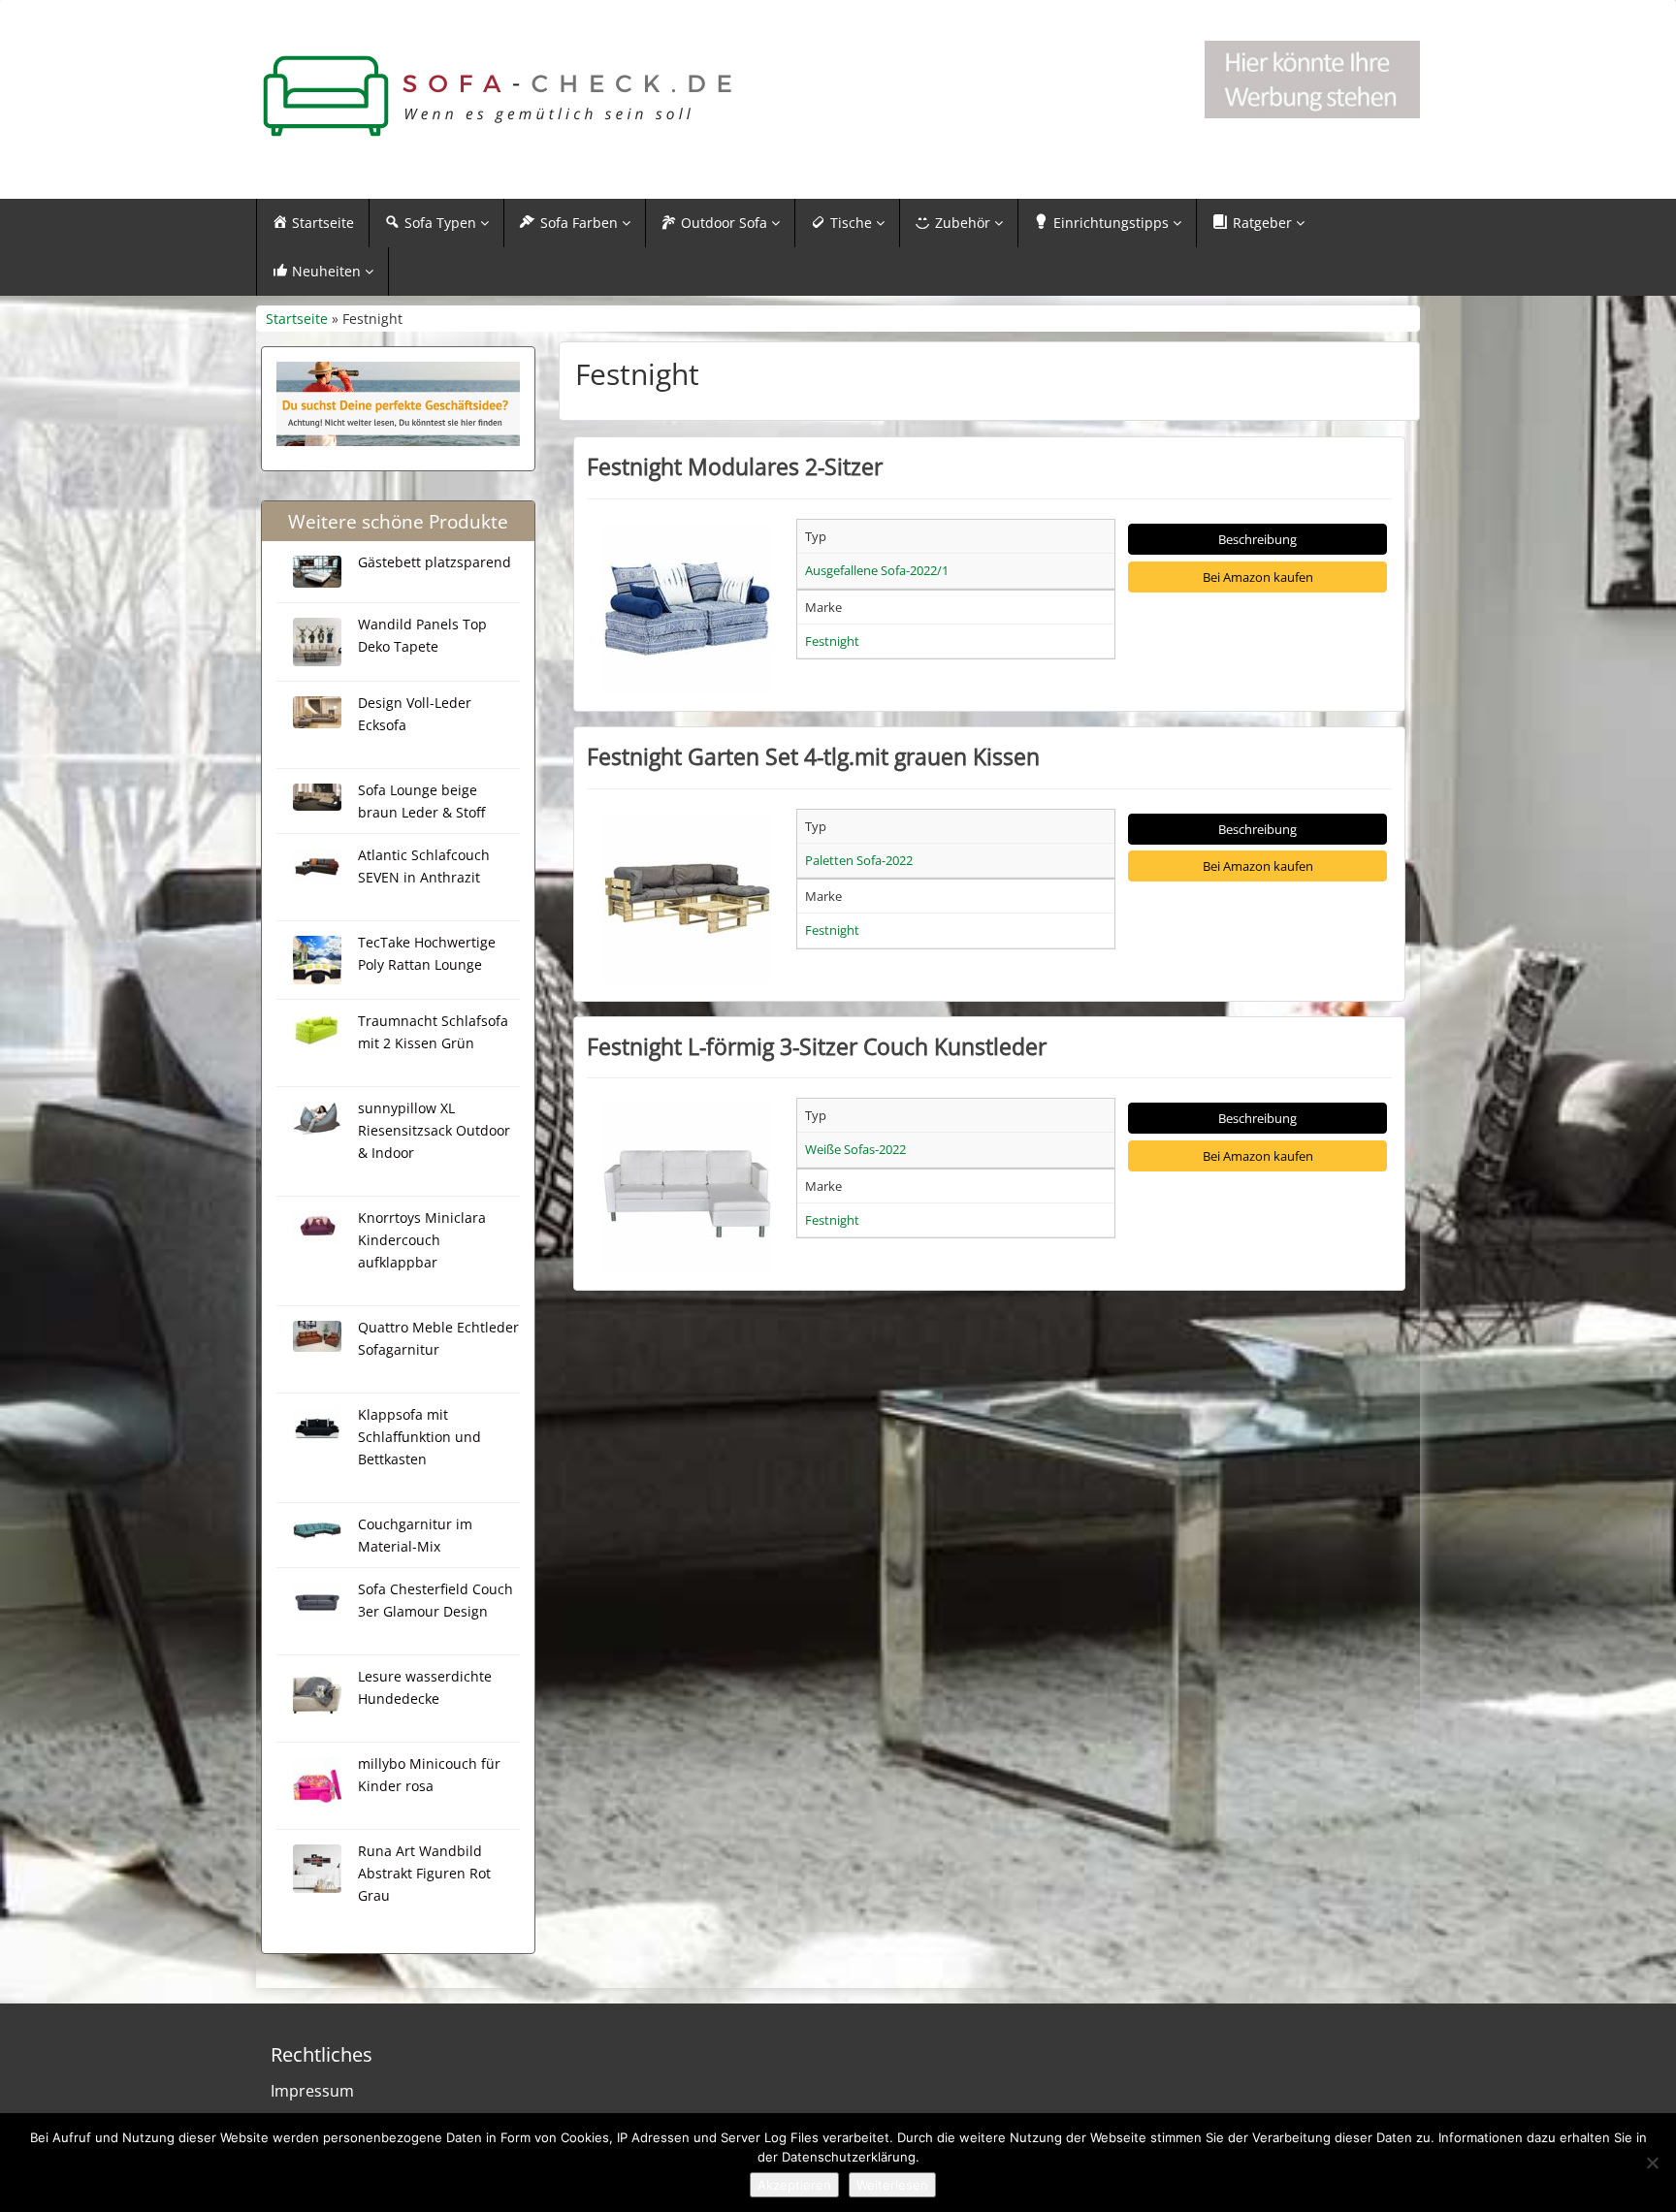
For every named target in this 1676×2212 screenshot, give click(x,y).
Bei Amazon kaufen (1258, 577)
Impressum (312, 2091)
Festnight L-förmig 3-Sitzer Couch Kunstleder (817, 1046)
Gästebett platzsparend (435, 562)
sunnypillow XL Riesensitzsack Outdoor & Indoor (434, 1130)
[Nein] (1652, 2163)
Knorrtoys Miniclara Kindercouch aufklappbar (422, 1240)
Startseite (297, 319)
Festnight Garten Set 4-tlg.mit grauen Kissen (813, 756)
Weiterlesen (892, 2185)
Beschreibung (1257, 539)
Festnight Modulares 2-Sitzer (735, 466)
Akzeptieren (794, 2185)
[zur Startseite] (499, 96)
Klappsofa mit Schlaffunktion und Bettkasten (419, 1437)
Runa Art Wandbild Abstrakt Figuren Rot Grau (424, 1873)
